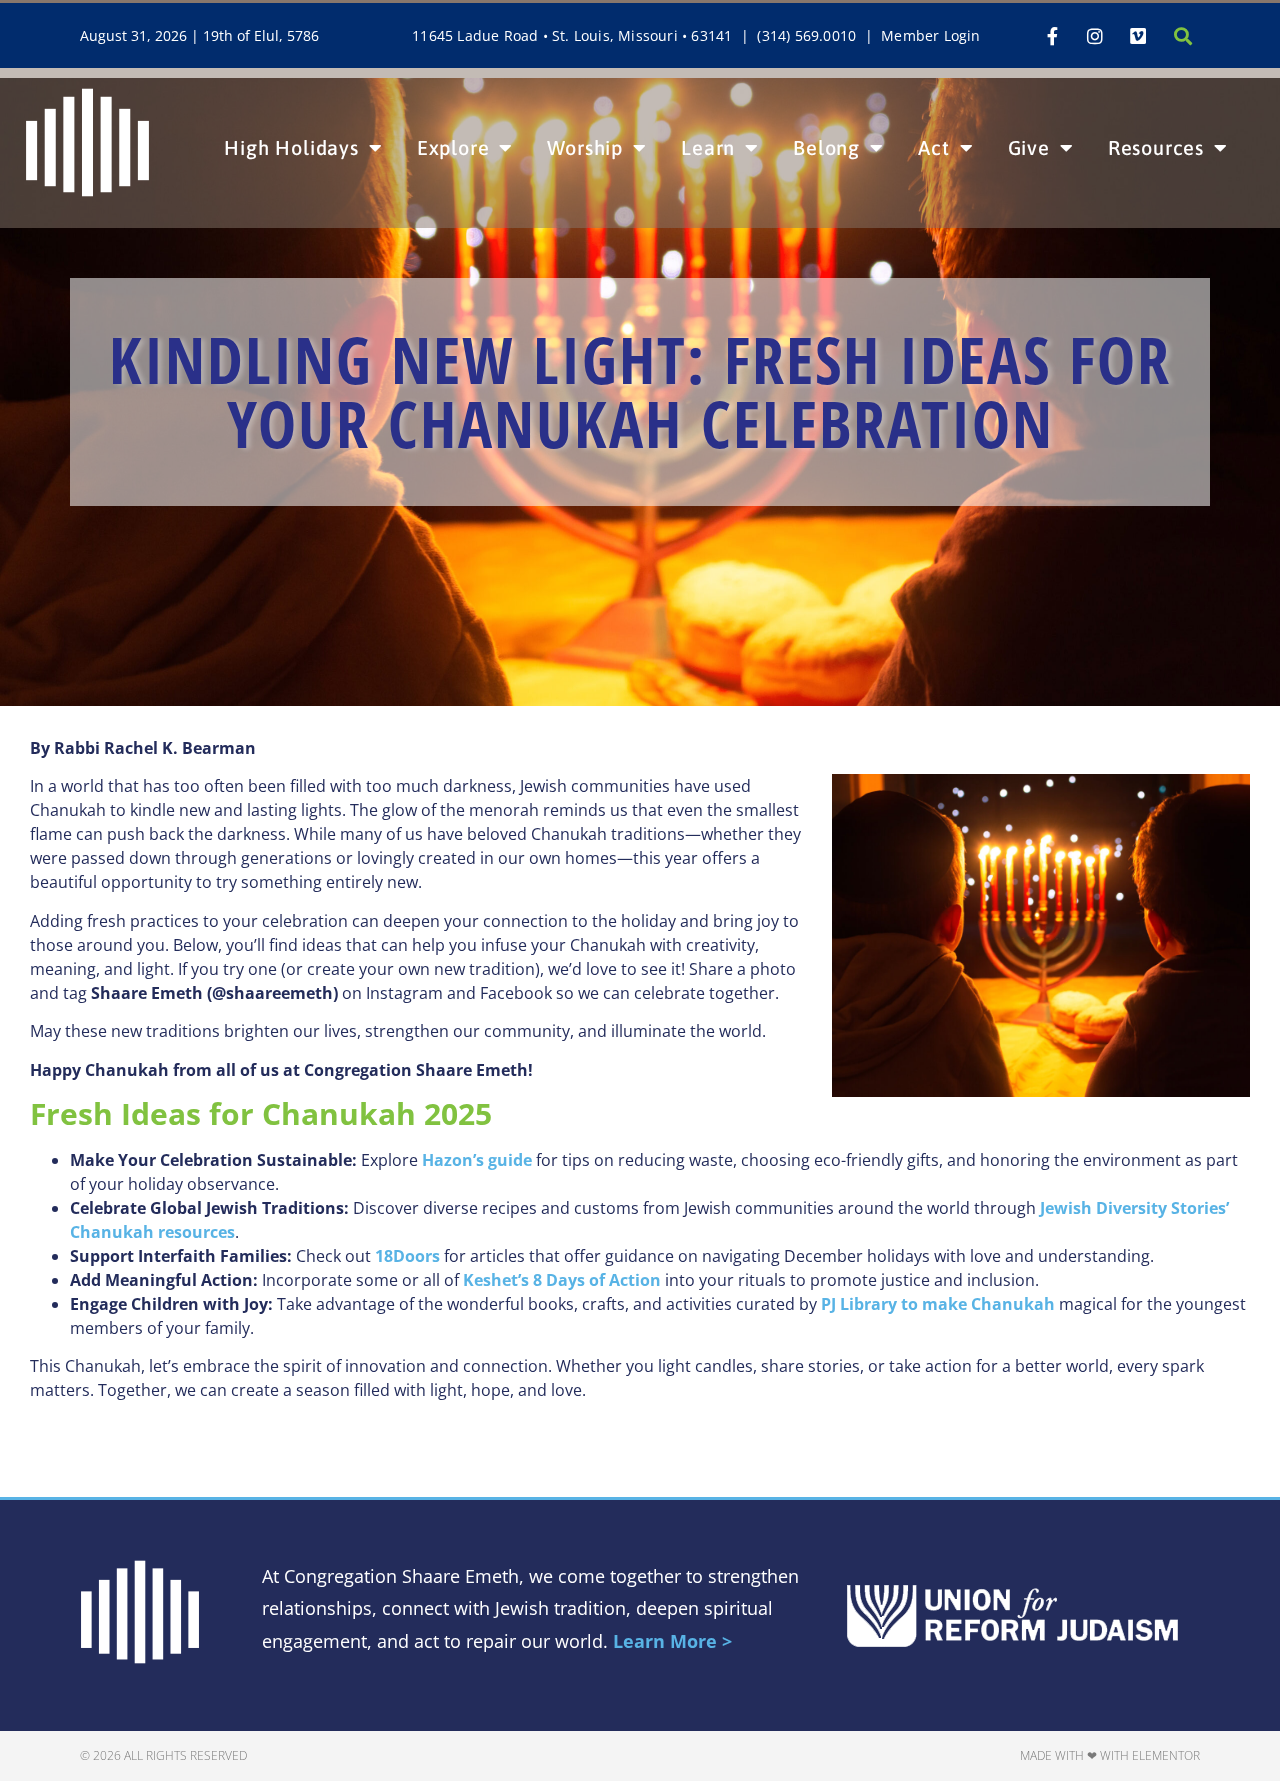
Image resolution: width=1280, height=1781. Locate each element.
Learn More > (672, 1641)
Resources (1156, 147)
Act (933, 147)
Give (1029, 147)
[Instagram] (1095, 36)
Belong (826, 147)
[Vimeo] (1138, 36)
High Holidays (291, 147)
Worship (585, 147)
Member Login (930, 35)
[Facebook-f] (1052, 36)
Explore (453, 147)
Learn (708, 147)
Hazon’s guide (477, 1160)
